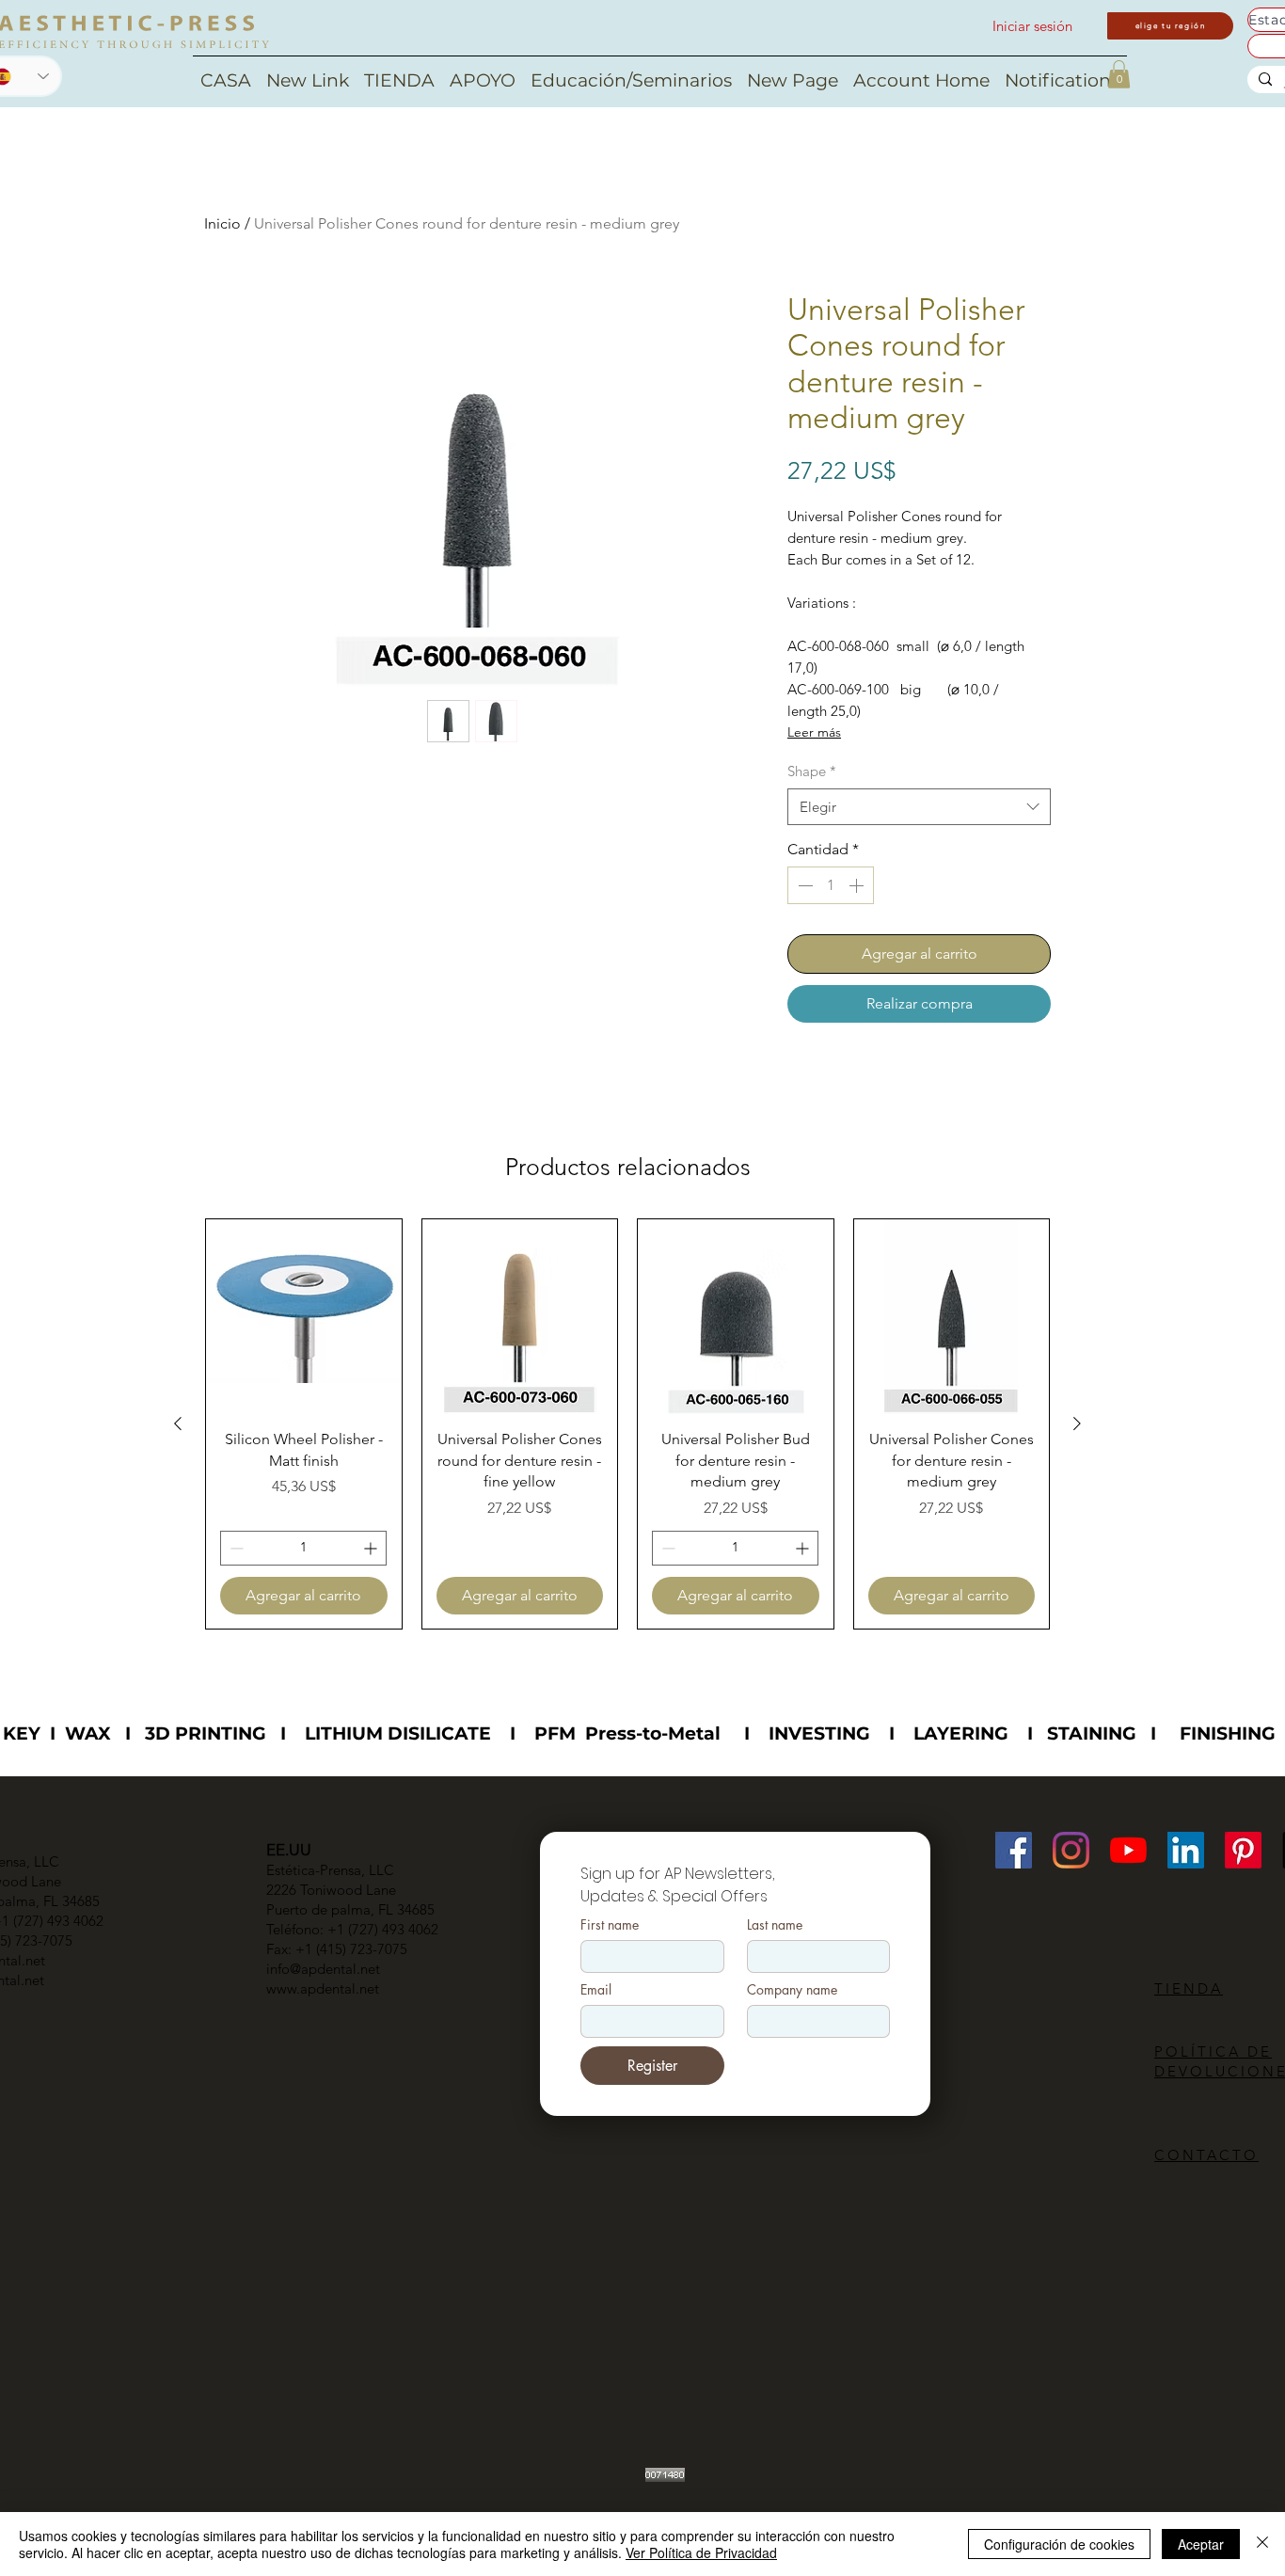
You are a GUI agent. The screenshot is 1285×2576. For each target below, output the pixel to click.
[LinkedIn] (1186, 1850)
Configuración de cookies (1059, 2544)
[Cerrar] (1262, 2544)
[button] (1119, 74)
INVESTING (819, 1733)
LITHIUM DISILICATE (398, 1733)
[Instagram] (1071, 1850)
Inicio (222, 223)
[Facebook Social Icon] (1014, 1850)
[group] (627, 1424)
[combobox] (919, 807)
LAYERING (961, 1733)
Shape (812, 771)
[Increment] (858, 885)
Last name (775, 1924)
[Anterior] (178, 1423)
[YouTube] (1128, 1850)
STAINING (1092, 1733)
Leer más (814, 732)
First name (610, 1924)
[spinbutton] (831, 885)
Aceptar (1201, 2544)
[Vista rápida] (304, 1317)
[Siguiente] (1077, 1423)
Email (596, 1989)
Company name (792, 1989)
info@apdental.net (323, 1969)
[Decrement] (803, 885)
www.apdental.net (323, 1988)
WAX (88, 1733)
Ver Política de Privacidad (701, 2552)
